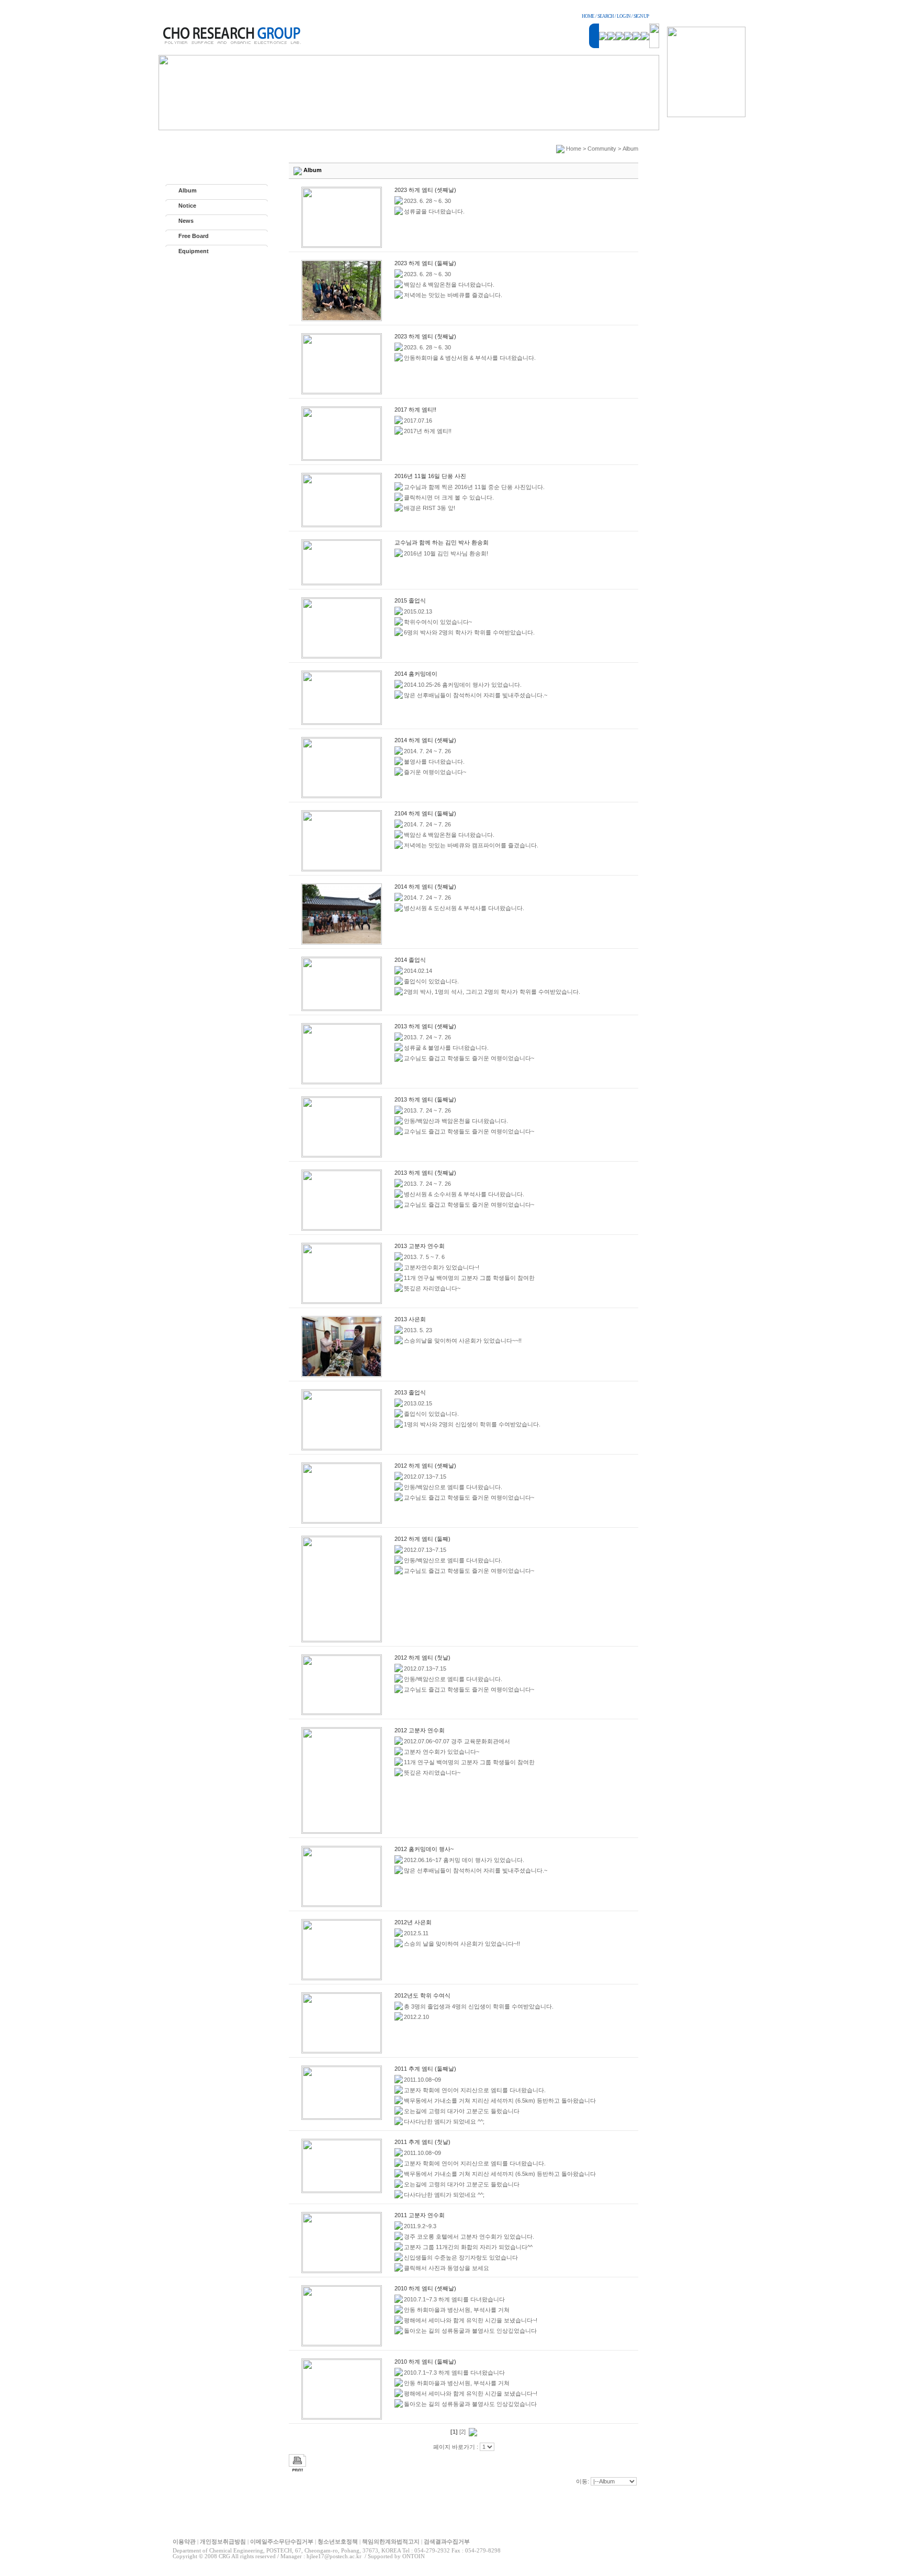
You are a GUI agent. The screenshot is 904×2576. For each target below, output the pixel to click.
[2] (462, 2432)
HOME (588, 16)
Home (574, 149)
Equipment (194, 251)
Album (188, 190)
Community (602, 149)
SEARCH (606, 16)
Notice (187, 206)
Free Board (194, 236)
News (186, 221)
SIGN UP (641, 16)
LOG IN (624, 16)
